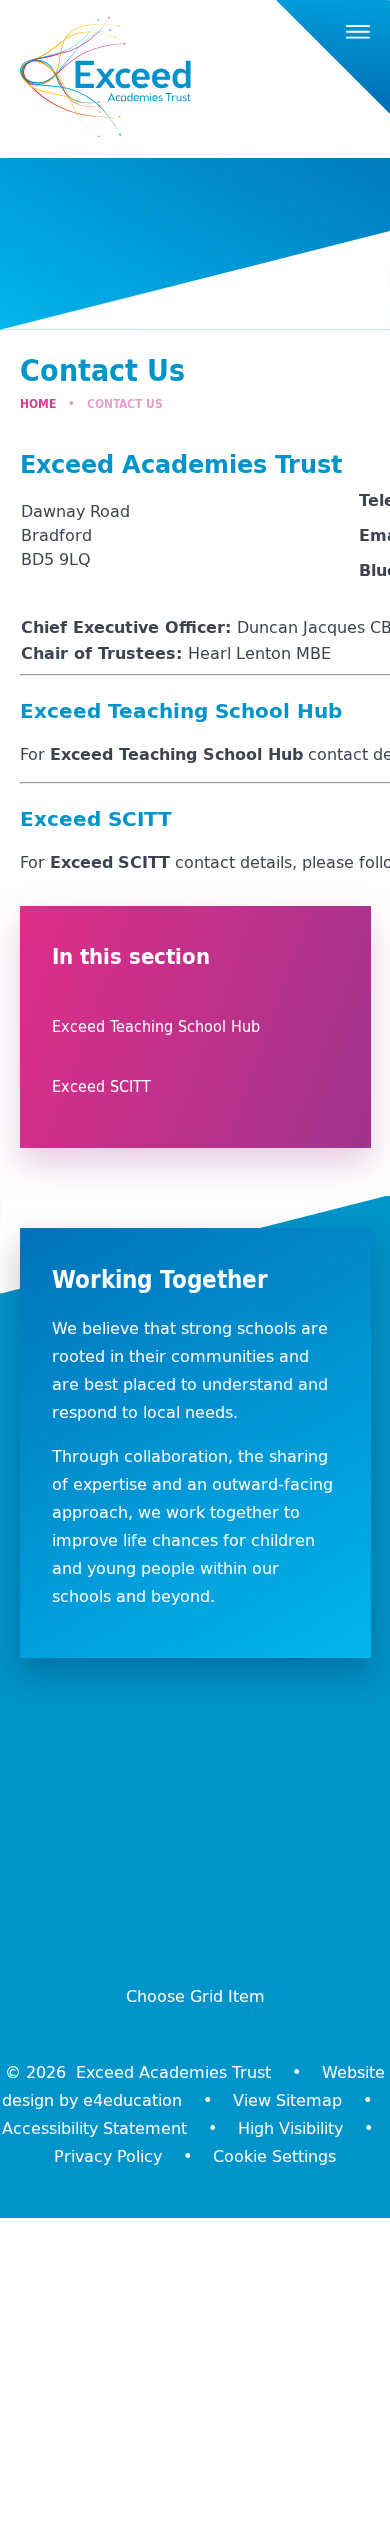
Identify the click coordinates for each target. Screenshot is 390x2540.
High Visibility (290, 2128)
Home (38, 403)
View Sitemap (287, 2100)
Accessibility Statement (94, 2128)
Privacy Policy (108, 2156)
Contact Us (125, 403)
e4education (132, 2100)
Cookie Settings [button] (274, 2156)
